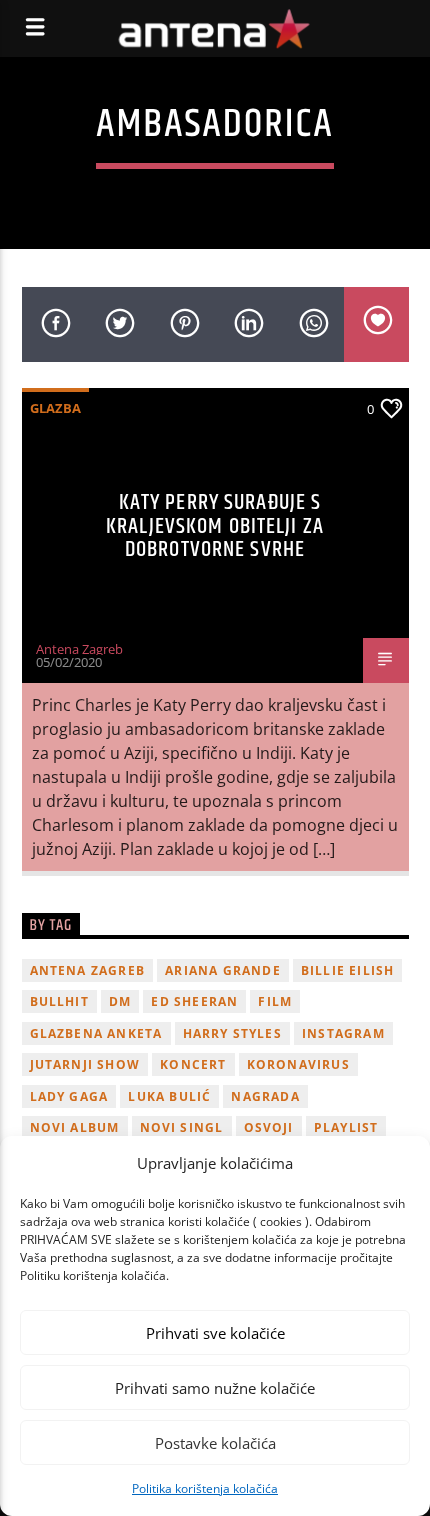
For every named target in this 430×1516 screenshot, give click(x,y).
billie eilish (348, 970)
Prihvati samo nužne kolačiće (215, 1388)
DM (120, 1001)
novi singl (182, 1127)
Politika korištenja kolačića (205, 1488)
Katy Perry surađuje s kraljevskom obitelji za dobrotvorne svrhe (215, 526)
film (275, 1001)
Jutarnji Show (85, 1064)
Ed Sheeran (194, 1001)
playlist (346, 1127)
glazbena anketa (96, 1033)
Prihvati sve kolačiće (215, 1333)
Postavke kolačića (215, 1443)
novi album (75, 1127)
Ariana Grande (223, 970)
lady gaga (69, 1096)
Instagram (343, 1033)
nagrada (265, 1096)
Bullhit (59, 1001)
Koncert (193, 1064)
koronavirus (298, 1064)
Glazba (55, 408)
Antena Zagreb (79, 649)
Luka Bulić (169, 1096)
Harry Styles (232, 1033)
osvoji (269, 1127)
